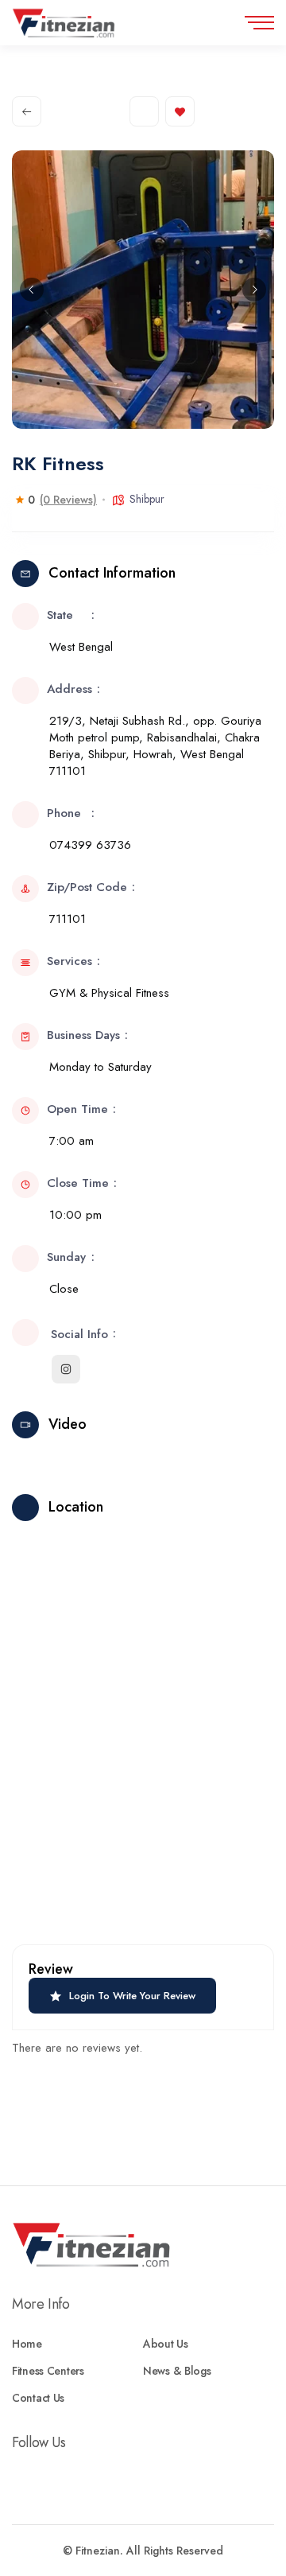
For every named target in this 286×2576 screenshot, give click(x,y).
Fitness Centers (48, 2371)
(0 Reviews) (68, 500)
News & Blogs (177, 2371)
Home (27, 2344)
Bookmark (180, 111)
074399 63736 (90, 845)
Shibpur (147, 499)
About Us (166, 2344)
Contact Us (38, 2398)
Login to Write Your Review (132, 1996)
